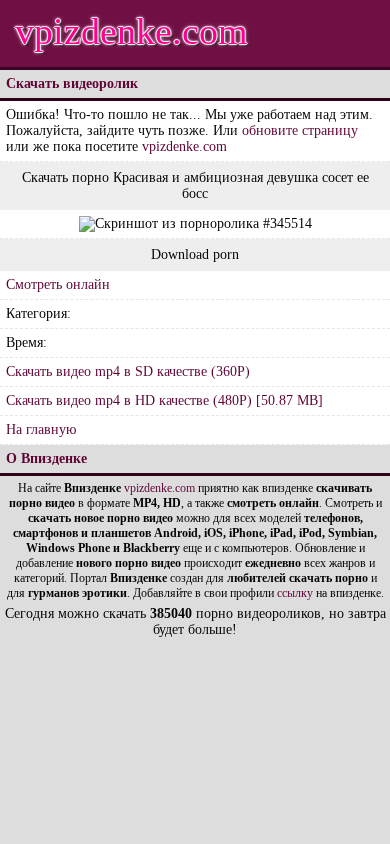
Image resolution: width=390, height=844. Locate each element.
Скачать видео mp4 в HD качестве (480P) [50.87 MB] (164, 400)
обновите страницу (300, 130)
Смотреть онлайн (58, 284)
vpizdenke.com (131, 31)
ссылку (295, 593)
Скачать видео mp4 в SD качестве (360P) (128, 371)
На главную (41, 429)
